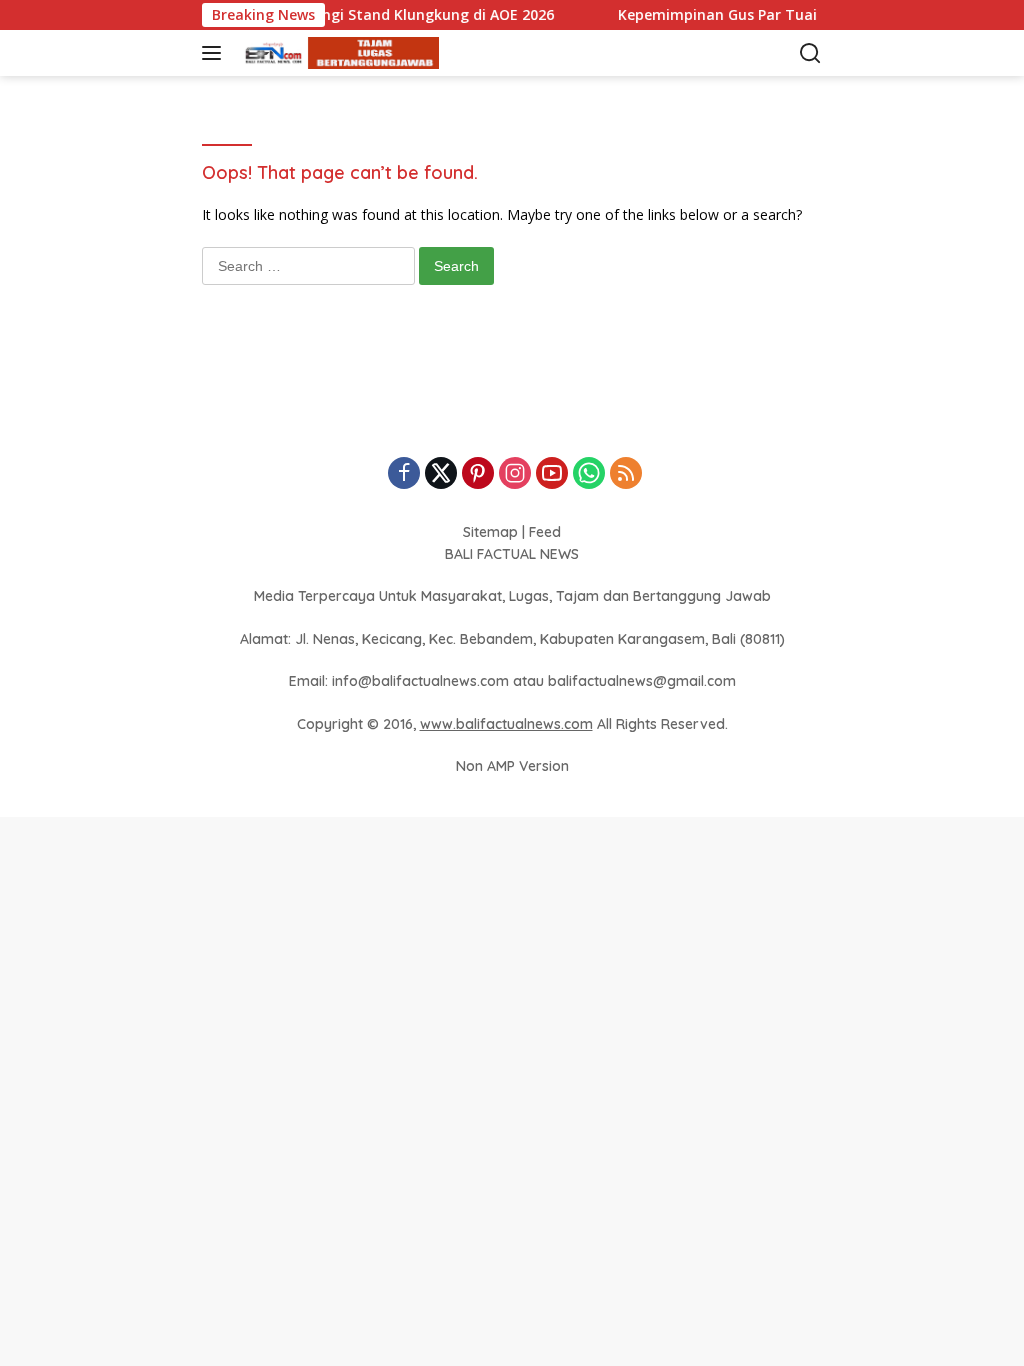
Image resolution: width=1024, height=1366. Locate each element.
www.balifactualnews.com (506, 724)
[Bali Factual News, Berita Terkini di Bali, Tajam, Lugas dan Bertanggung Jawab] (336, 53)
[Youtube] (552, 474)
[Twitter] (441, 474)
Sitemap (490, 532)
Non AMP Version (512, 766)
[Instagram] (515, 474)
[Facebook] (404, 474)
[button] (215, 53)
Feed (545, 532)
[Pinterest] (478, 474)
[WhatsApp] (589, 474)
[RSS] (626, 474)
